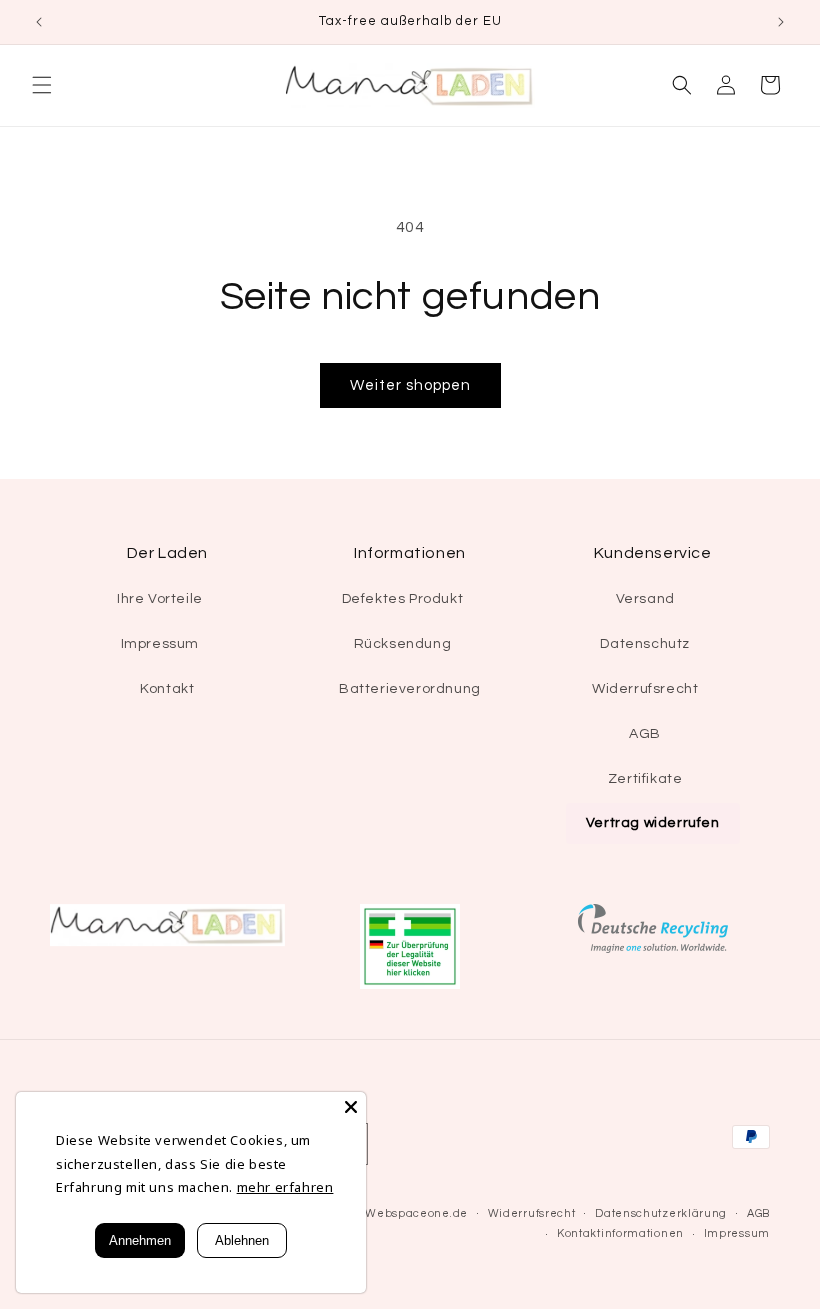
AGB (645, 734)
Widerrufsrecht (645, 689)
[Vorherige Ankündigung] (39, 22)
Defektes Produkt (403, 599)
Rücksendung (403, 644)
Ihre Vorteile (160, 599)
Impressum (160, 644)
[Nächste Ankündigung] (781, 22)
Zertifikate (645, 779)
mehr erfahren (285, 1187)
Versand (645, 599)
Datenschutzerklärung (661, 1213)
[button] (42, 85)
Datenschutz (645, 644)
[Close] (351, 1107)
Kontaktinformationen (620, 1233)
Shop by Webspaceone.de (393, 1213)
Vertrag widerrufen (653, 823)
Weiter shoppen (410, 385)
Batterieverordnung (410, 689)
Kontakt (167, 689)
